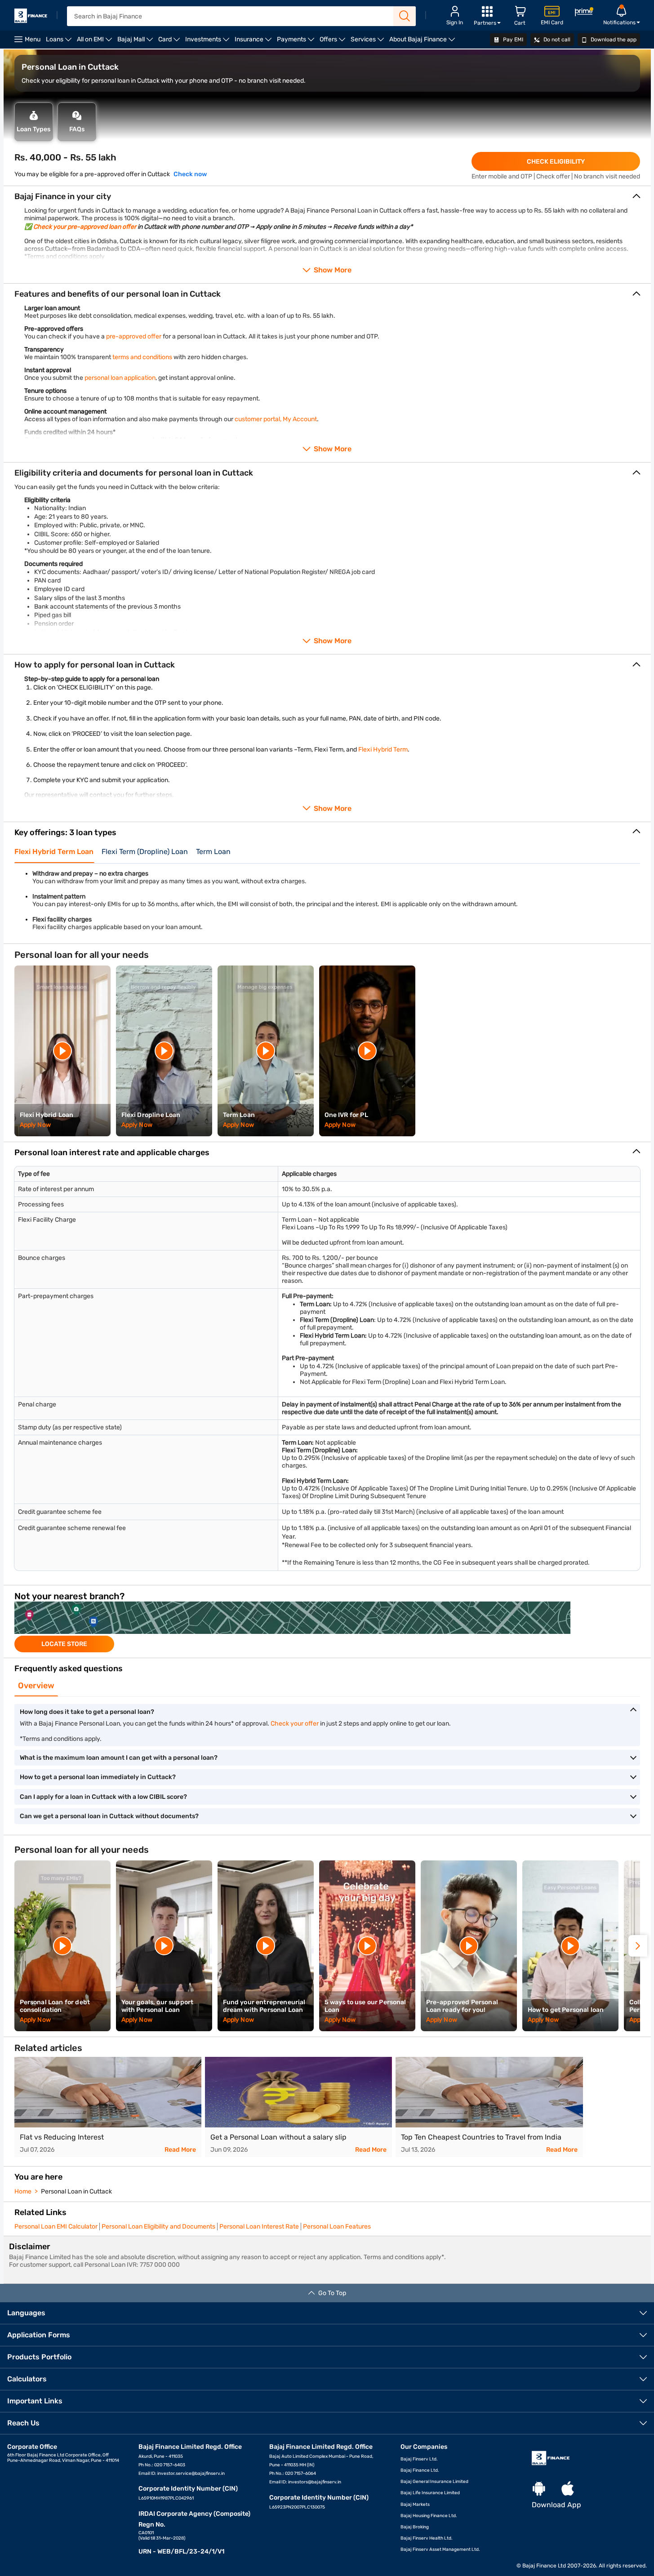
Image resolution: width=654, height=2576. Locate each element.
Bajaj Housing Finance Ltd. (429, 2516)
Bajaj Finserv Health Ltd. (427, 2538)
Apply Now (35, 1125)
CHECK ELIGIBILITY (556, 162)
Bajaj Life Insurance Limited (430, 2493)
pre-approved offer (134, 336)
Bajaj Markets (415, 2505)
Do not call (556, 40)
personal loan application (120, 378)
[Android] (539, 2489)
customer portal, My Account (276, 419)
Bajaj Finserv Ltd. (419, 2459)
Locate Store (64, 1644)
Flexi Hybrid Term (383, 750)
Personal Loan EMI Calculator (56, 2227)
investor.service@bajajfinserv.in (191, 2474)
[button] (638, 1946)
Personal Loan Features (337, 2227)
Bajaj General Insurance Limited (434, 2482)
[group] (327, 1627)
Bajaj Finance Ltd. (420, 2470)
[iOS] (568, 2489)
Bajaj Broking (415, 2527)
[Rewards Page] (584, 13)
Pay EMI (512, 40)
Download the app (613, 40)
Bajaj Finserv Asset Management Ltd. (440, 2549)
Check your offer (295, 1724)
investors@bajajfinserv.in (315, 2482)
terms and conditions (142, 357)
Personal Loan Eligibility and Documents (158, 2227)
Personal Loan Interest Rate (259, 2227)
